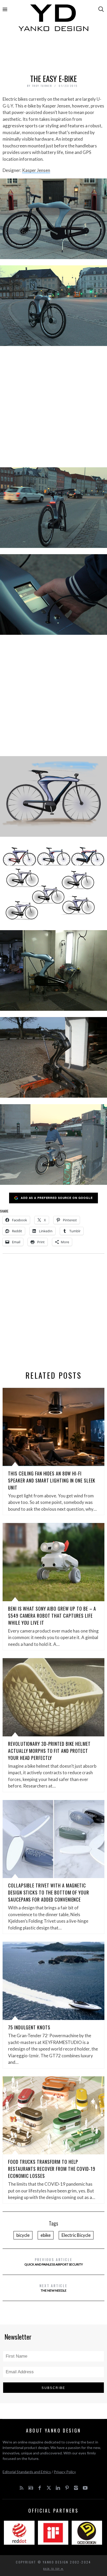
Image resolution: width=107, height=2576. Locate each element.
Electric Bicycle (76, 2235)
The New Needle (53, 2288)
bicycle (23, 2235)
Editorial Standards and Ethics (27, 2472)
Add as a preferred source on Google (57, 1198)
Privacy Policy (65, 2472)
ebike (46, 2235)
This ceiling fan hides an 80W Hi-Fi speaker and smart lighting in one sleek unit (52, 1480)
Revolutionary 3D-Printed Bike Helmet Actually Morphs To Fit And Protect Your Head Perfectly (49, 1751)
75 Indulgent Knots (29, 2027)
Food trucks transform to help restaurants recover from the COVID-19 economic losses (52, 2169)
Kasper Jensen (36, 170)
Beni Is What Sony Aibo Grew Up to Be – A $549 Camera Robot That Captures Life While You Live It (52, 1616)
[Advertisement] (53, 54)
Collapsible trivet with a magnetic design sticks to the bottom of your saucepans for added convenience (49, 1892)
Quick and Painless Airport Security (54, 2261)
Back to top (52, 2569)
